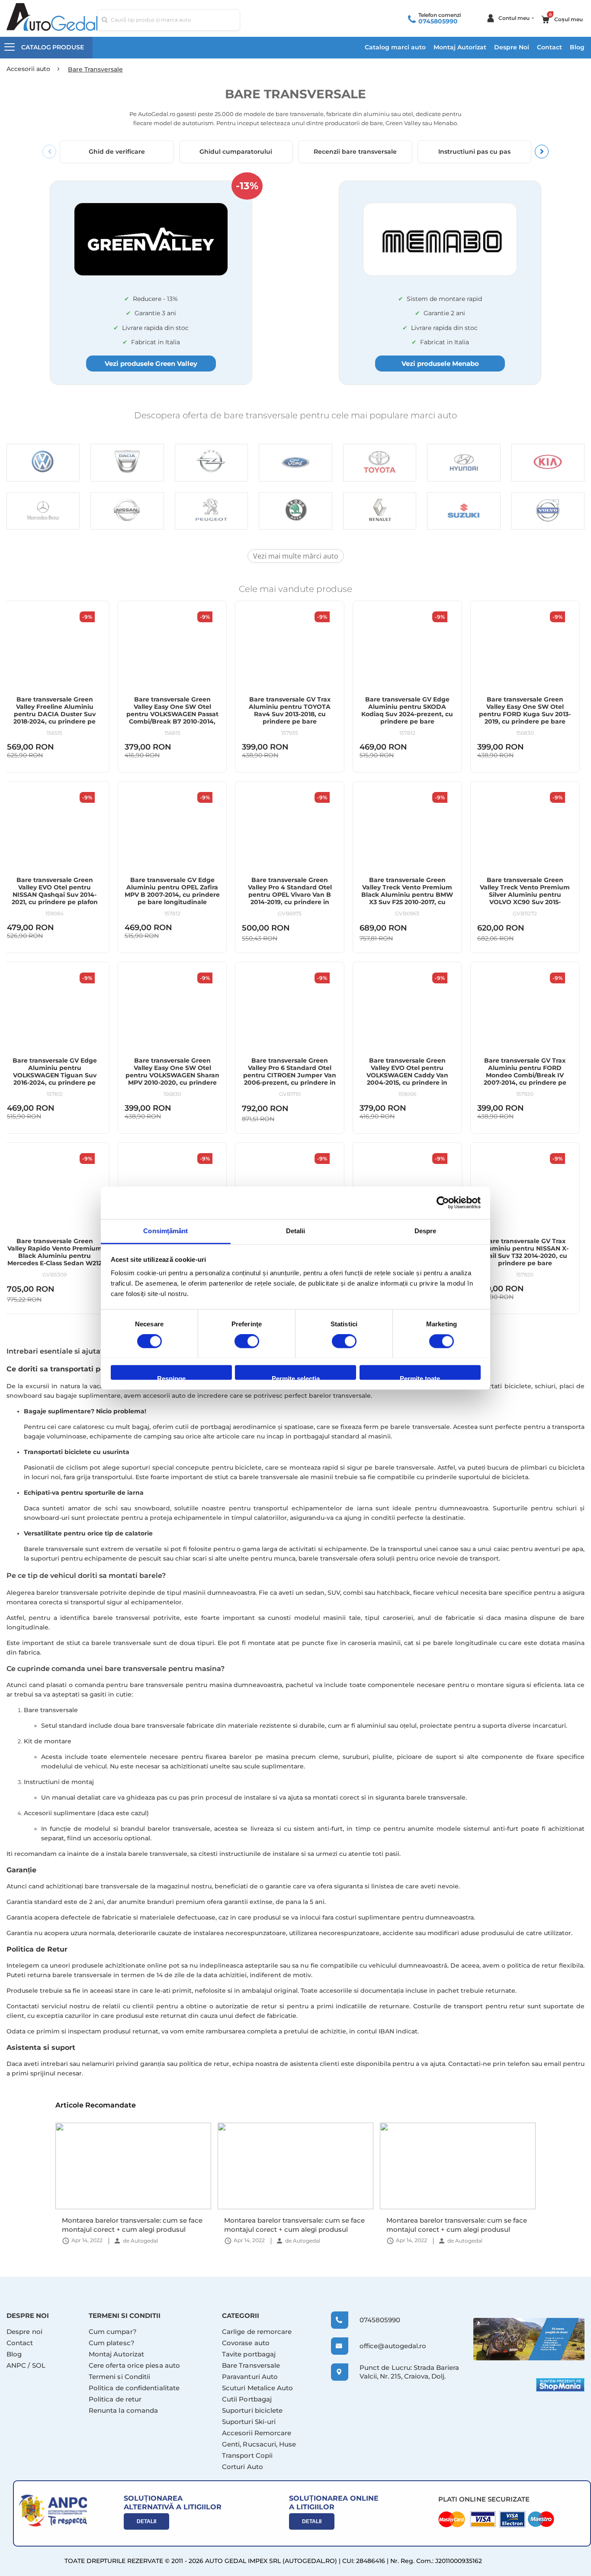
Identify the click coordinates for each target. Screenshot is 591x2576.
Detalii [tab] (296, 1231)
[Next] (542, 152)
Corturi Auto (243, 2467)
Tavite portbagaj (249, 2354)
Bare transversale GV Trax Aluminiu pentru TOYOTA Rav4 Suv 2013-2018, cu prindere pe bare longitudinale (290, 714)
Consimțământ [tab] (165, 1231)
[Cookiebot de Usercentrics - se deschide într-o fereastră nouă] (443, 1202)
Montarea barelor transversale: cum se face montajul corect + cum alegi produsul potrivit (132, 2225)
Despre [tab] (426, 1231)
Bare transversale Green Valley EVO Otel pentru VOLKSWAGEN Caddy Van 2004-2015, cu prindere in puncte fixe (407, 1075)
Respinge (171, 1377)
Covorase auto (246, 2343)
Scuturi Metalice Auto (258, 2388)
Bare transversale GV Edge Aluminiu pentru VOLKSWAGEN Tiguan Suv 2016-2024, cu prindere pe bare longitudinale (55, 1075)
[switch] (247, 1342)
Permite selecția (296, 1377)
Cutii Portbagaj (247, 2399)
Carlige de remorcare (257, 2332)
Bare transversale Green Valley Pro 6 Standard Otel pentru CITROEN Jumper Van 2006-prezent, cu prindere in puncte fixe (290, 1075)
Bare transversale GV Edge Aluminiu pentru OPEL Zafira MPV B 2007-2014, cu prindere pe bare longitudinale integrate (172, 895)
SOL (39, 2365)
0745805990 (438, 21)
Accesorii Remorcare (257, 2433)
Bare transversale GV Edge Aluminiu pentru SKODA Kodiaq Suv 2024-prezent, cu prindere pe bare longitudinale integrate (407, 714)
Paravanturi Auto (250, 2377)
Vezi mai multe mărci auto (296, 556)
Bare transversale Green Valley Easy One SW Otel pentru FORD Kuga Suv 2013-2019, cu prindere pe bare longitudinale (525, 714)
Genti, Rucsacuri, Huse (259, 2444)
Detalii (146, 2521)
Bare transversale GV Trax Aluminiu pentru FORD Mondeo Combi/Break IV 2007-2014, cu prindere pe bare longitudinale (525, 1075)
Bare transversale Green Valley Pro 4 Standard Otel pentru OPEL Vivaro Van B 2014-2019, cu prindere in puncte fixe (290, 895)
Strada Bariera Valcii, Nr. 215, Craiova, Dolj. (409, 2372)
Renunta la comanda (123, 2410)
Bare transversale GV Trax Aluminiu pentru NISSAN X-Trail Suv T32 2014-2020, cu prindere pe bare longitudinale (525, 1256)
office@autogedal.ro (385, 2346)
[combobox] (169, 20)
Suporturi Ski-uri (249, 2422)
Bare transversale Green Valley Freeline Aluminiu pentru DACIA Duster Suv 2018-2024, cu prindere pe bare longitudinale (55, 714)
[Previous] (49, 152)
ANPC (16, 2365)
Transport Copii (247, 2455)
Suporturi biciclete (252, 2410)
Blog (577, 47)
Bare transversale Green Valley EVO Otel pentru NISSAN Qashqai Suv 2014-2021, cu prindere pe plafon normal (55, 895)
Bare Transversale (251, 2365)
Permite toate (420, 1377)
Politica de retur (115, 2399)
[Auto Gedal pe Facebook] (529, 2339)
